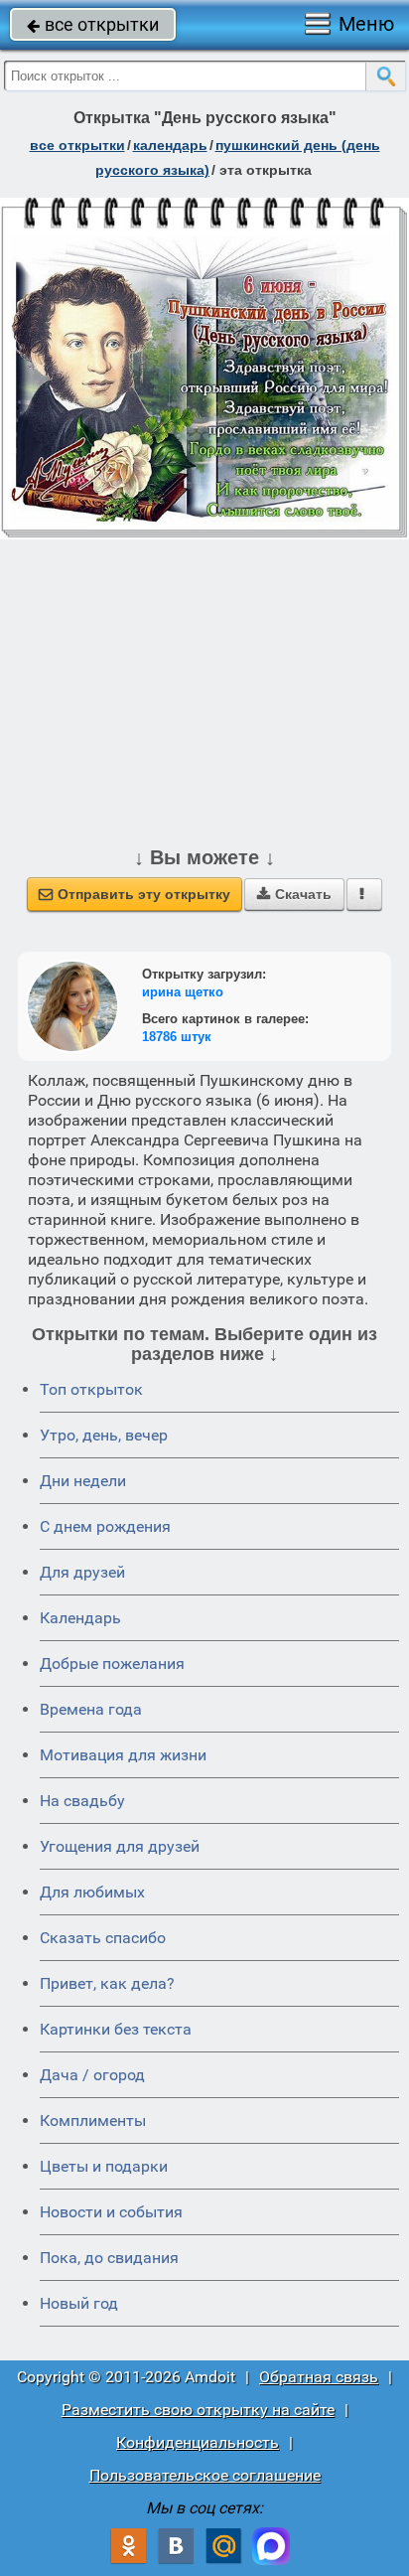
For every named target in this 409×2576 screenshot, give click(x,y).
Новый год (79, 2303)
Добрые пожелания (112, 1664)
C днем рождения (105, 1526)
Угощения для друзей (120, 1846)
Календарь (170, 145)
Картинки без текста (116, 2029)
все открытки (93, 24)
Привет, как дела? (107, 1983)
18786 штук (177, 1037)
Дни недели (83, 1481)
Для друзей (82, 1572)
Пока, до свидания (109, 2258)
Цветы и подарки (104, 2166)
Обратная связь (319, 2377)
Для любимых (92, 1892)
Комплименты (93, 2121)
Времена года (91, 1709)
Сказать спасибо (103, 1938)
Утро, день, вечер (104, 1435)
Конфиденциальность (198, 2442)
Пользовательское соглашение (205, 2475)
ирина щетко (183, 992)
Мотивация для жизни (123, 1755)
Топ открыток (91, 1389)
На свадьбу (82, 1801)
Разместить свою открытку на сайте (198, 2410)
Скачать (294, 894)
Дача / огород (92, 2075)
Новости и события (111, 2212)
